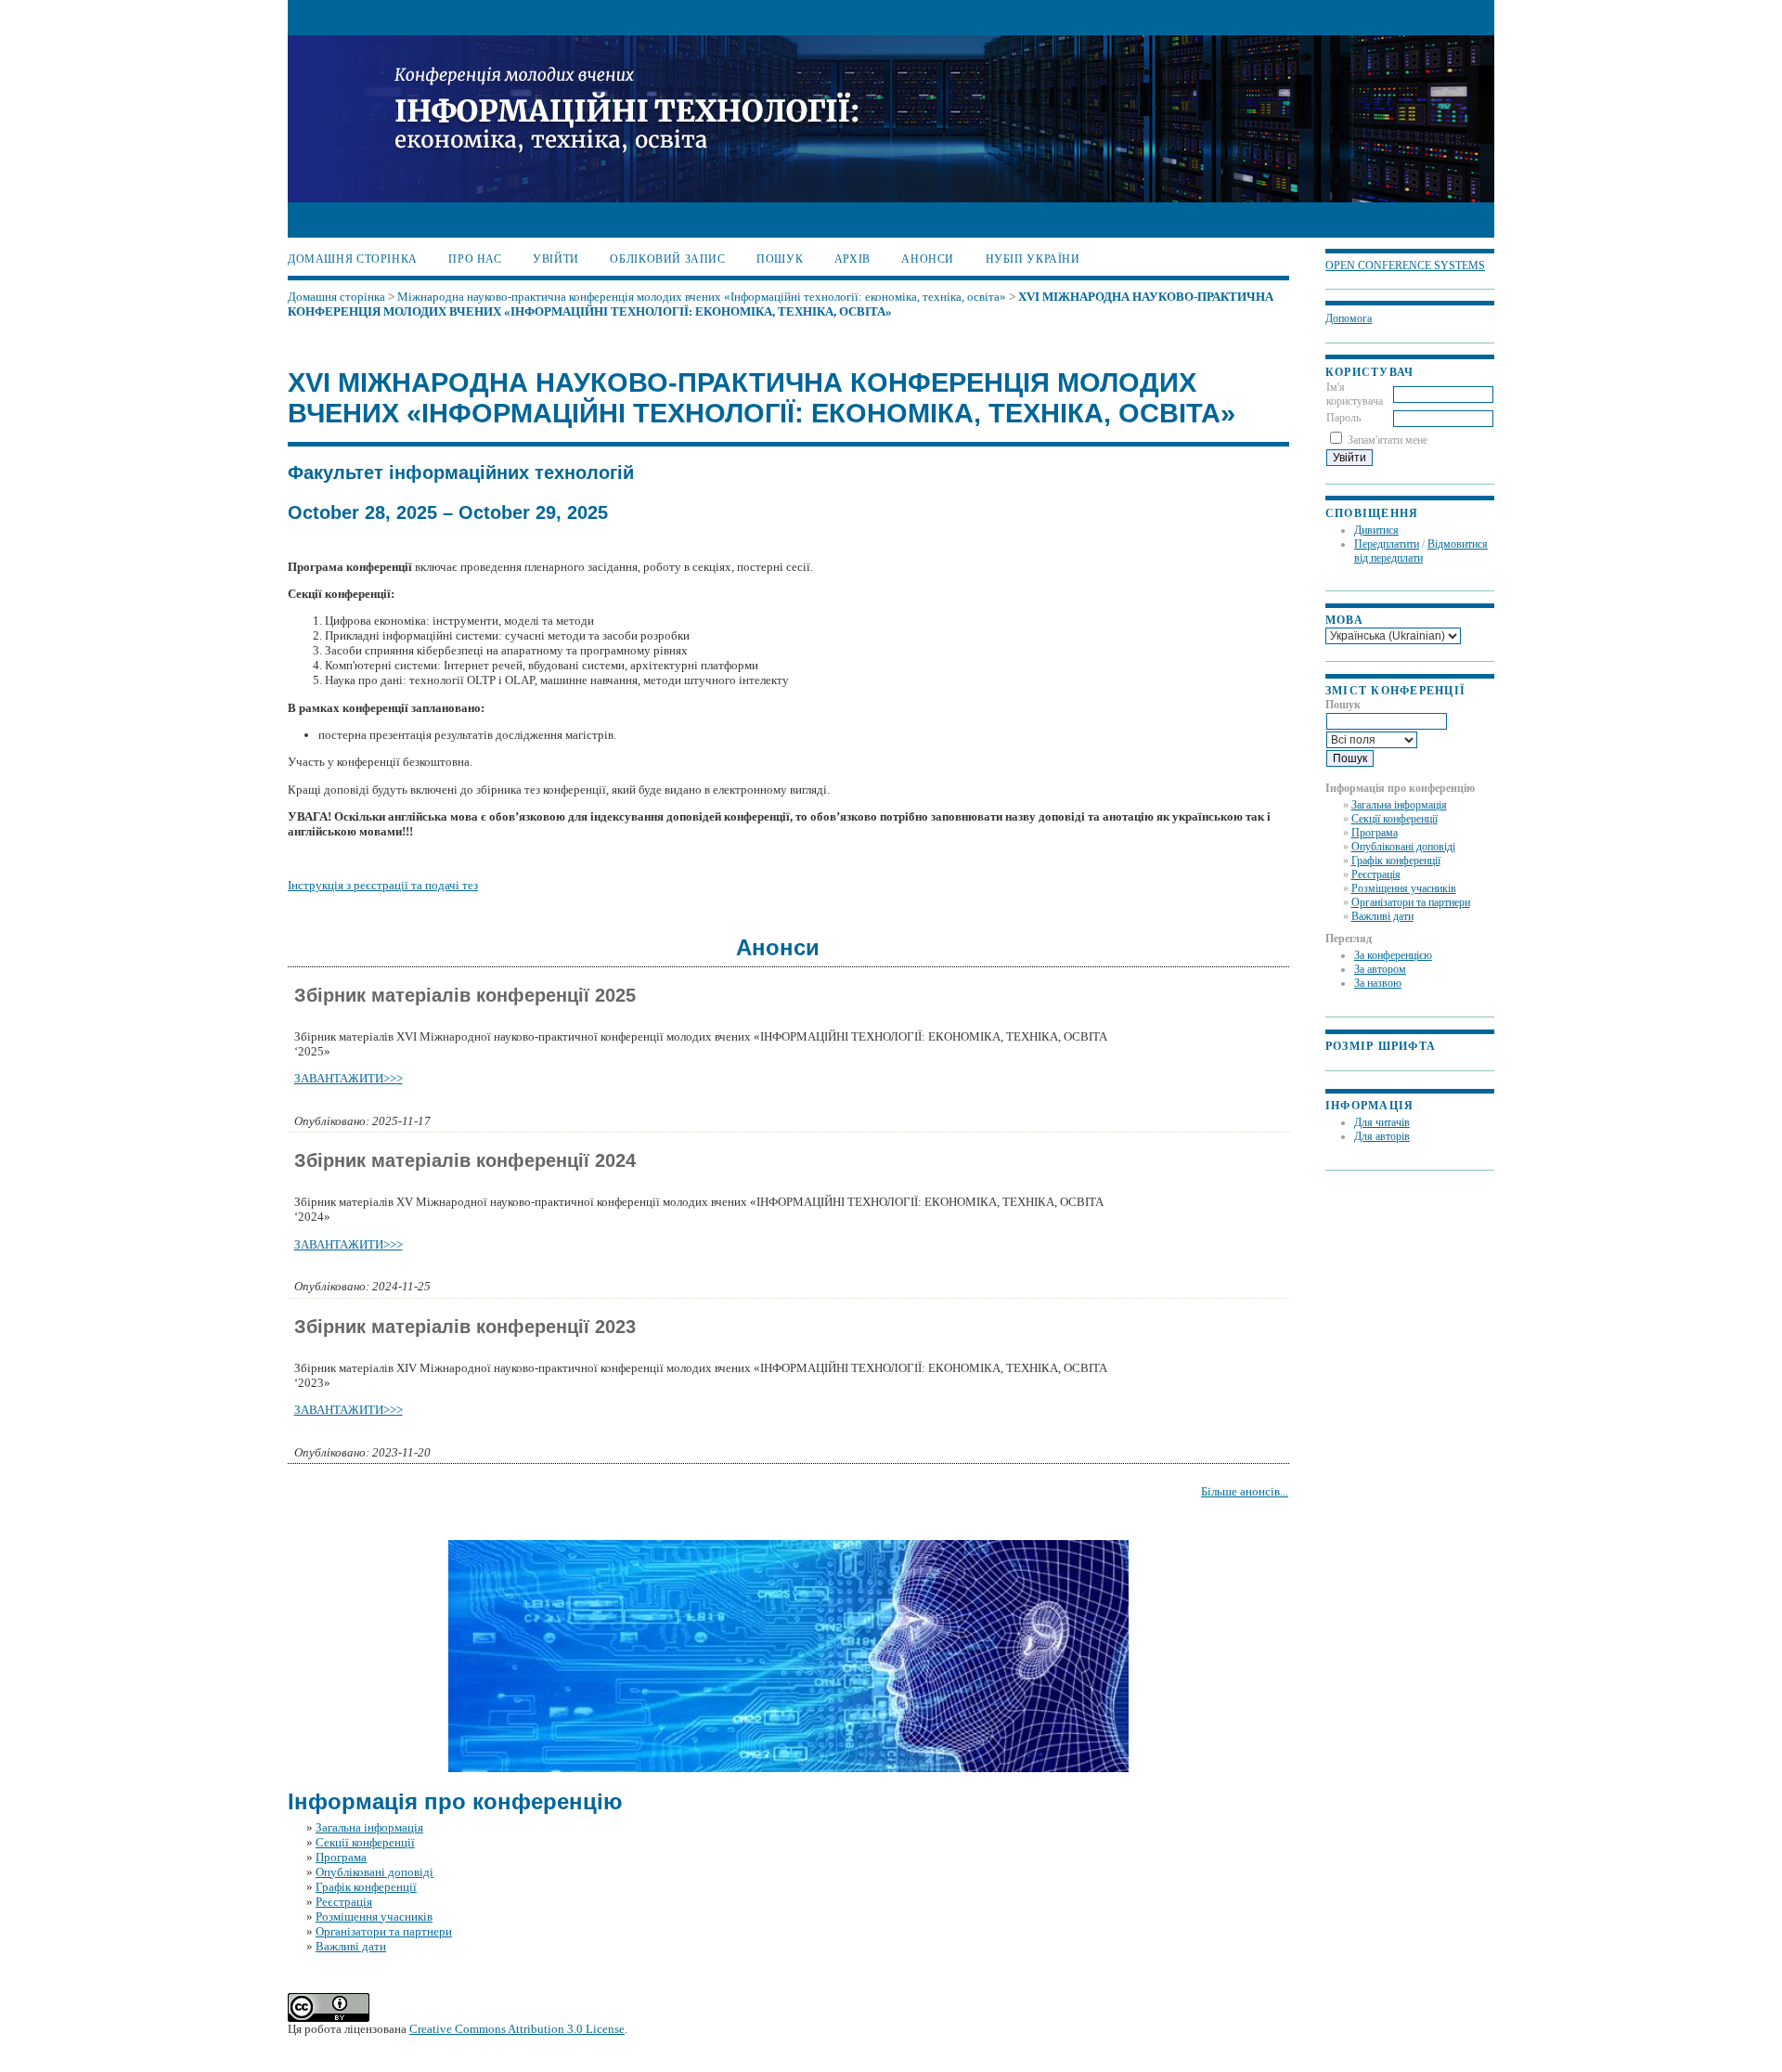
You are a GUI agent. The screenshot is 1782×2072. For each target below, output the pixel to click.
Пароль (1343, 418)
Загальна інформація (1399, 805)
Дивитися (1376, 530)
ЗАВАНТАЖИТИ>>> (349, 1078)
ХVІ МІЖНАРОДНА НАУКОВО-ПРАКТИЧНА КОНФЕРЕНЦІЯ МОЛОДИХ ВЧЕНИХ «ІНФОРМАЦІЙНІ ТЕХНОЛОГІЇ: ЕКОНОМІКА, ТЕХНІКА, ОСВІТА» (781, 304)
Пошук (780, 259)
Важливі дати (1382, 916)
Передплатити (1387, 544)
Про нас (475, 259)
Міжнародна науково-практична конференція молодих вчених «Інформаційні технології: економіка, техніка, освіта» (702, 297)
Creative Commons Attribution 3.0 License (517, 2029)
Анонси (928, 259)
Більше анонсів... (1245, 1491)
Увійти (556, 259)
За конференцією (1393, 955)
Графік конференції (1396, 861)
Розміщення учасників (1404, 888)
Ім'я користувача (1355, 394)
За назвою (1378, 983)
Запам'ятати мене (1388, 440)
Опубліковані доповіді (1403, 847)
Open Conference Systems (1405, 266)
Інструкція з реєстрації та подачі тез (383, 885)
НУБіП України (1033, 259)
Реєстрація (1376, 874)
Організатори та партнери (1411, 902)
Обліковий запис (667, 259)
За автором (1380, 969)
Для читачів (1382, 1122)
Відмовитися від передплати (1421, 551)
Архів (852, 259)
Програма (1375, 833)
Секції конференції (1395, 819)
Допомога (1349, 318)
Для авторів (1382, 1136)
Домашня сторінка (353, 259)
